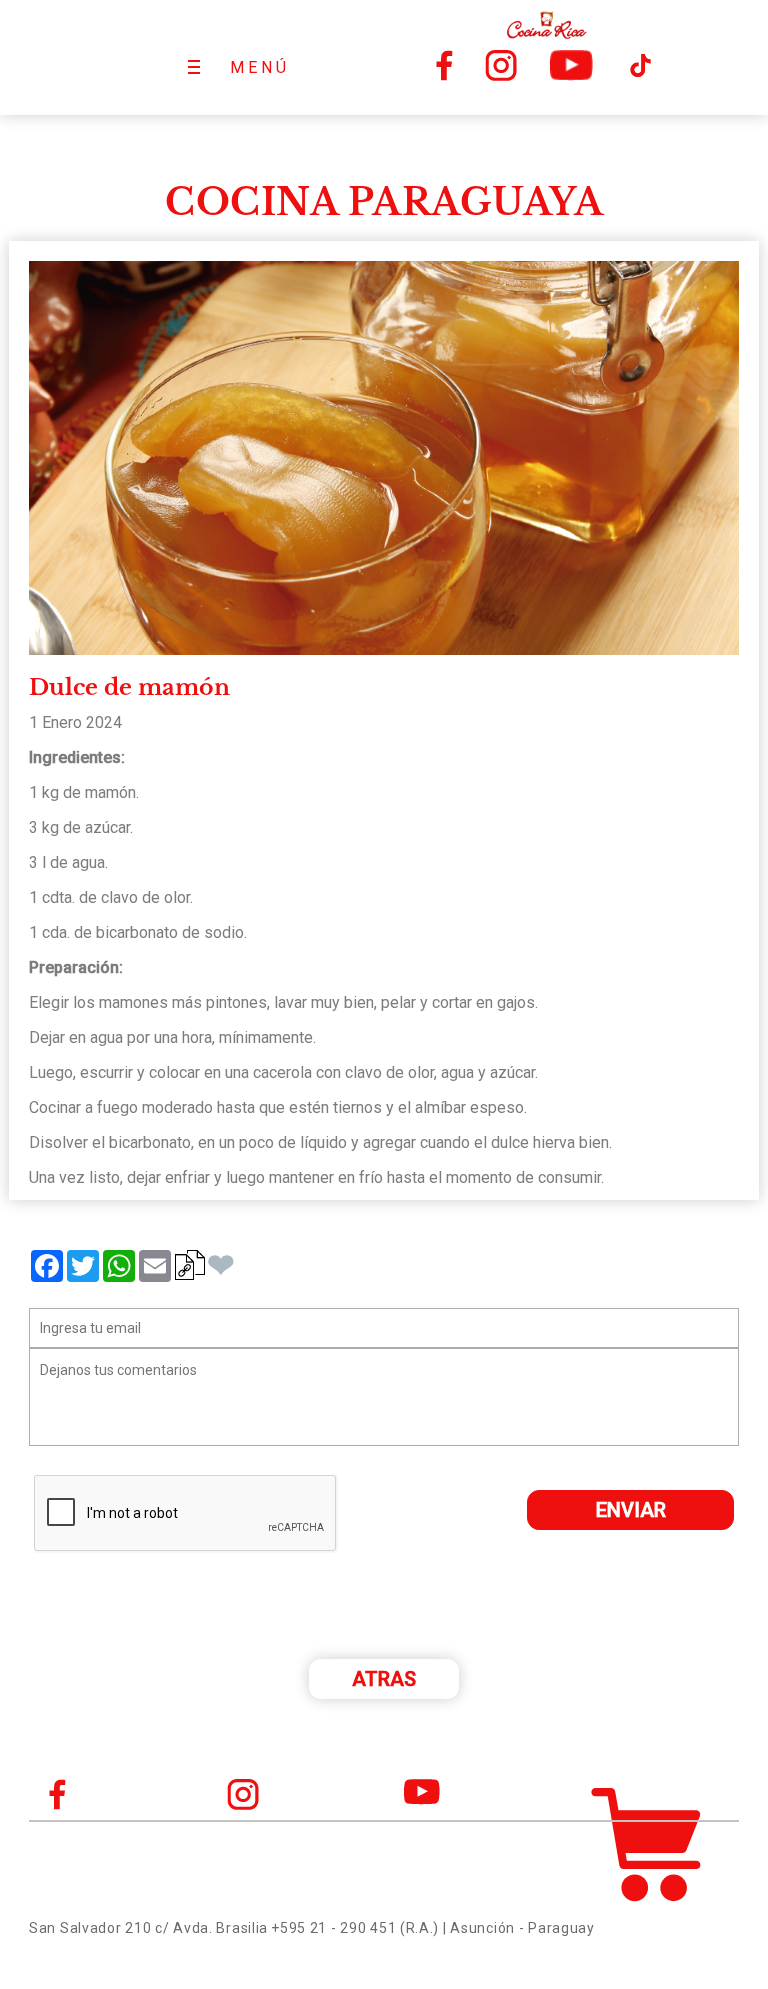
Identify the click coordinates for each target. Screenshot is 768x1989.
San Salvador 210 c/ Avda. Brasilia (148, 1928)
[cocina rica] (546, 25)
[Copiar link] (190, 1265)
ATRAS (384, 1679)
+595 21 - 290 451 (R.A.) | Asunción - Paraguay (433, 1928)
